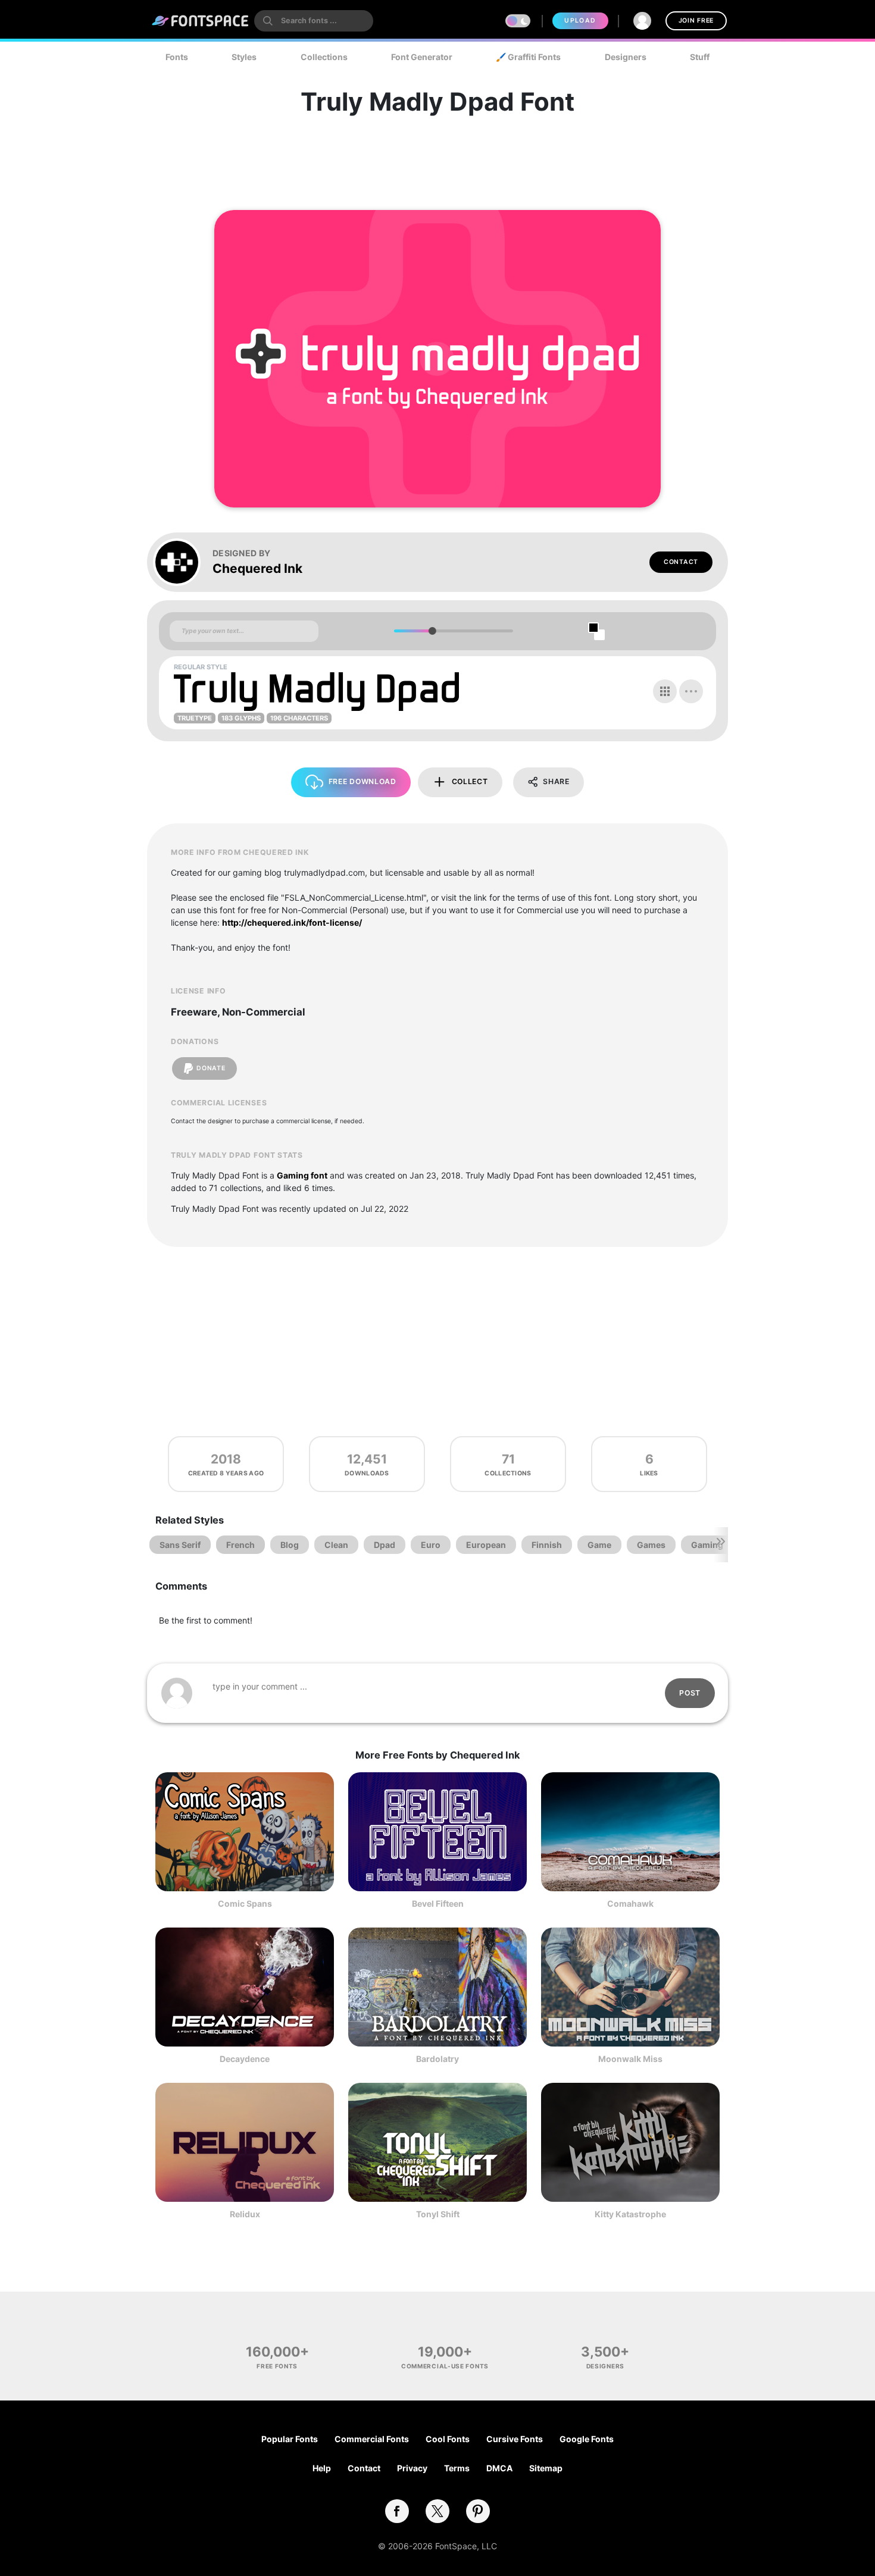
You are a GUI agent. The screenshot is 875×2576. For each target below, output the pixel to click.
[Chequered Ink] (183, 562)
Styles (244, 57)
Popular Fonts (290, 2439)
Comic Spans (245, 1903)
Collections (324, 57)
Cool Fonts (448, 2439)
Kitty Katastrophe (630, 2214)
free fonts (277, 2366)
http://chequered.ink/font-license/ (292, 922)
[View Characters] (665, 691)
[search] (314, 21)
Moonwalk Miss (630, 2059)
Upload (580, 21)
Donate (211, 1068)
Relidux (245, 2214)
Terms (457, 2468)
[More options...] (691, 691)
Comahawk (630, 1903)
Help (322, 2468)
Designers (626, 57)
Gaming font (302, 1175)
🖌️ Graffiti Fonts (528, 57)
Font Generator (422, 57)
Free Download (362, 781)
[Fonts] (201, 21)
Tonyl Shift (438, 2214)
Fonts (177, 57)
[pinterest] (478, 2511)
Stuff (700, 57)
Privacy (412, 2468)
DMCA (499, 2468)
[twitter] (437, 2511)
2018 (226, 1459)
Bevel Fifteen (438, 1903)
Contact (681, 562)
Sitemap (546, 2468)
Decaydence (245, 2059)
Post (690, 1693)
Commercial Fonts (372, 2439)
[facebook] (397, 2511)
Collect (470, 781)
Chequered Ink (257, 568)
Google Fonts (587, 2439)
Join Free (696, 21)
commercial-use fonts (445, 2366)
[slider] (432, 631)
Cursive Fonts (515, 2439)
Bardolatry (437, 2059)
